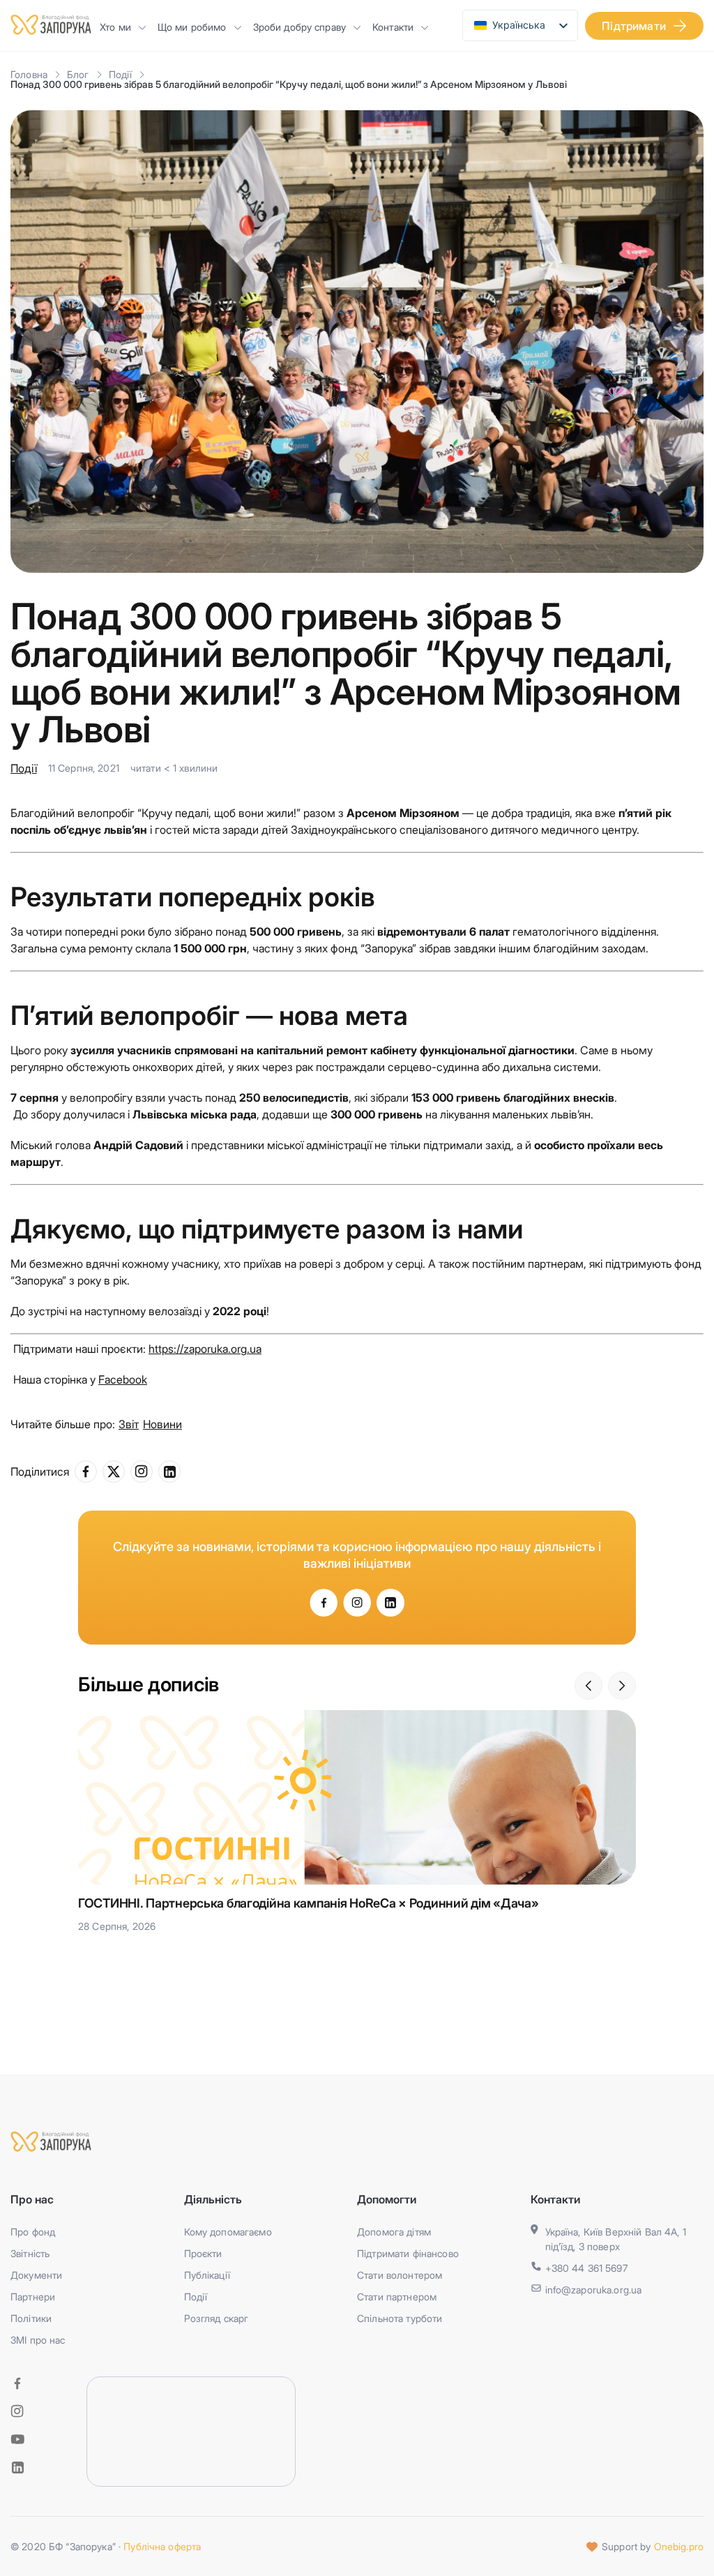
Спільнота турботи (400, 2318)
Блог (78, 74)
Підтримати (634, 26)
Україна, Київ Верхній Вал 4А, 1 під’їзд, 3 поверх (616, 2239)
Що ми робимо (192, 27)
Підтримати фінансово (408, 2253)
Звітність (30, 2253)
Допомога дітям (394, 2232)
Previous (588, 1686)
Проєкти (203, 2253)
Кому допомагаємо (228, 2232)
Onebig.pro (679, 2546)
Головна (29, 74)
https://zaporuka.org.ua (205, 1349)
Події (121, 74)
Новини (162, 1424)
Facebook (123, 1379)
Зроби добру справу (300, 27)
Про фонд (33, 2232)
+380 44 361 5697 (586, 2268)
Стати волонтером (400, 2275)
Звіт (129, 1424)
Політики (31, 2318)
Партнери (33, 2297)
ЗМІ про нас (38, 2340)
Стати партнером (397, 2297)
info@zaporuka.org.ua (594, 2290)
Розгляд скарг (217, 2318)
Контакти (393, 27)
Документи (36, 2275)
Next (622, 1686)
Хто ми (115, 27)
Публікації (207, 2275)
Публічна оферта (162, 2546)
